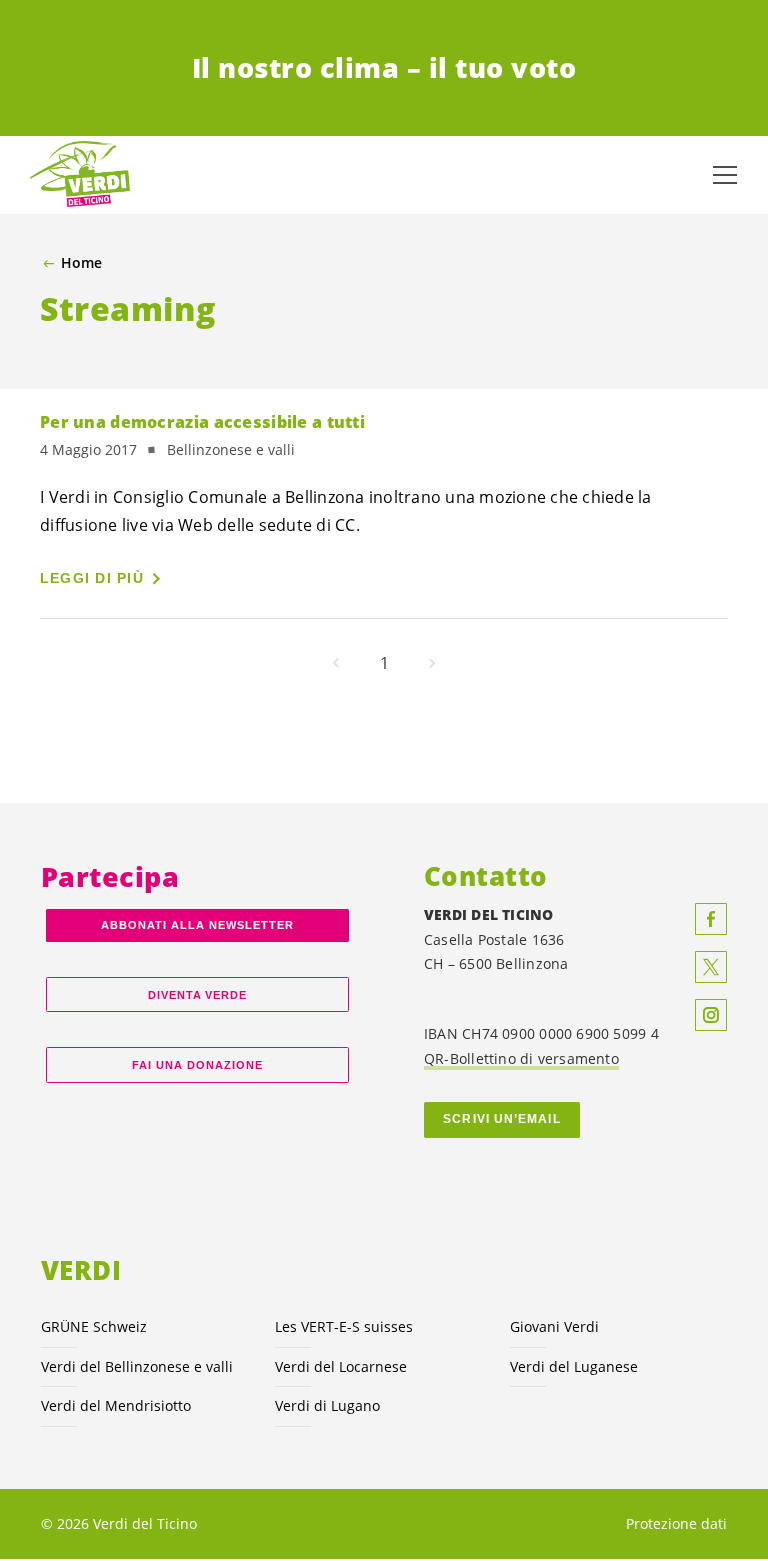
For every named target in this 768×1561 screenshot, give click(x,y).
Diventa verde (198, 995)
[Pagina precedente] (336, 663)
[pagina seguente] (432, 663)
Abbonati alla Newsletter (197, 925)
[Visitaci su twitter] (711, 967)
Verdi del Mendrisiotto (116, 1405)
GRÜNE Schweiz (94, 1326)
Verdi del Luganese (574, 1366)
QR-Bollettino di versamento (521, 1058)
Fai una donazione (197, 1065)
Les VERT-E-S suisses (344, 1326)
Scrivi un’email (501, 1119)
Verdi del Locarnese (341, 1366)
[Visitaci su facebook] (711, 919)
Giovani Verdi (554, 1326)
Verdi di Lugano (327, 1405)
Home (81, 263)
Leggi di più (92, 578)
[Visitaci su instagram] (711, 1015)
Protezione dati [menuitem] (676, 1523)
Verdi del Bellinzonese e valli (137, 1366)
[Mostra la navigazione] (725, 175)
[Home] (80, 175)
